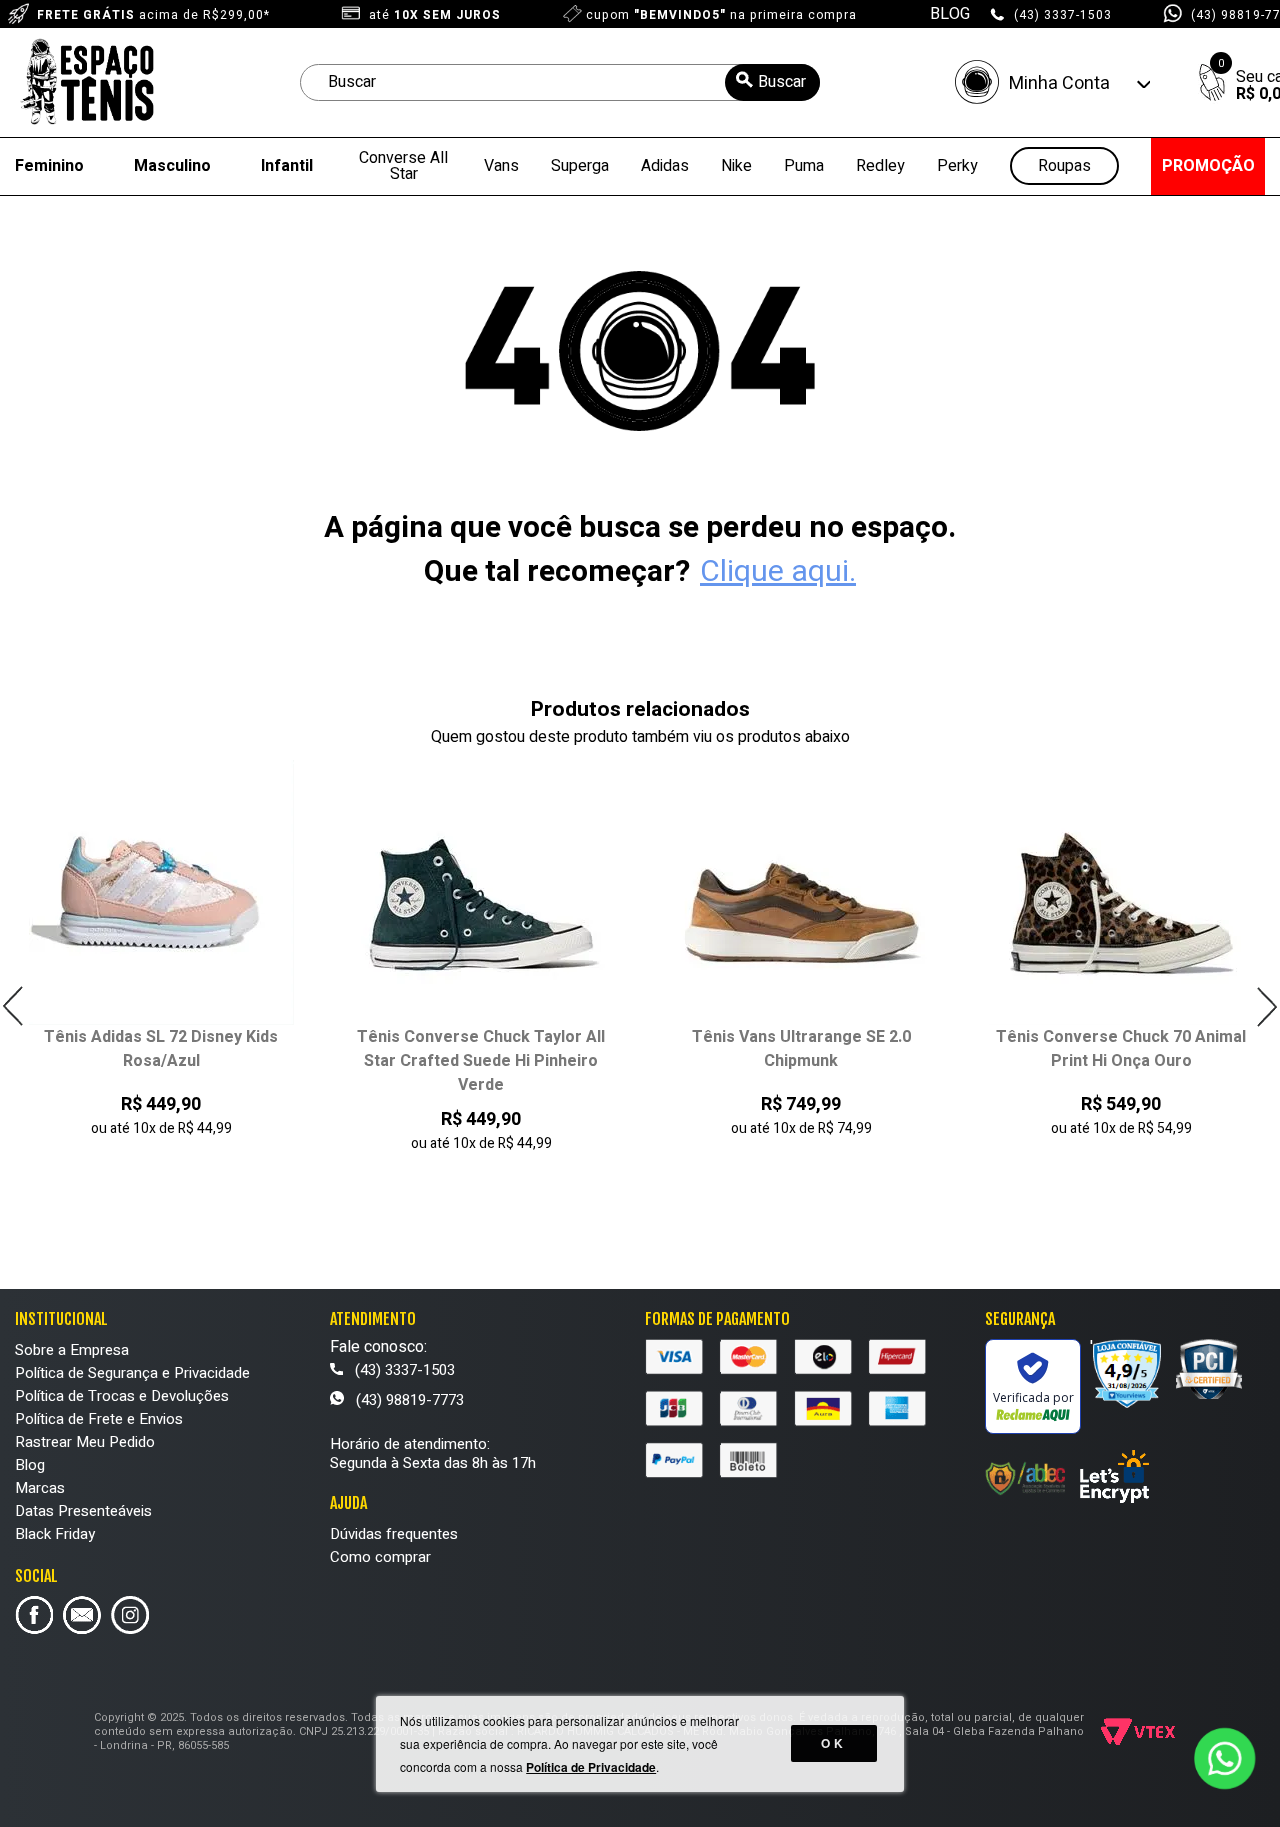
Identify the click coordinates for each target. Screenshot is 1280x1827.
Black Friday (55, 1534)
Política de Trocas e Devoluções (122, 1396)
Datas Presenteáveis (83, 1511)
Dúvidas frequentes (394, 1534)
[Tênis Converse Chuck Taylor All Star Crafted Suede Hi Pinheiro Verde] (362, 892)
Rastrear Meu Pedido (85, 1442)
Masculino (172, 166)
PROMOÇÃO (1208, 166)
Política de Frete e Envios (99, 1419)
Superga (580, 166)
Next (1266, 1006)
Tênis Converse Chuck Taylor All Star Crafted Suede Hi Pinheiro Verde (362, 1061)
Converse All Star (403, 166)
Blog (30, 1465)
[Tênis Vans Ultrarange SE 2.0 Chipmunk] (682, 892)
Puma (804, 166)
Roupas (1064, 166)
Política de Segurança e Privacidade (132, 1373)
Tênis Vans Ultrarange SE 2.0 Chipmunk (682, 1049)
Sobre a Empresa (72, 1350)
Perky (957, 166)
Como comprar (380, 1557)
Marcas (40, 1488)
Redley (880, 166)
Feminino (49, 166)
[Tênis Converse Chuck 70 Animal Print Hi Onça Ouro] (1002, 892)
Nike (736, 166)
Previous (13, 1006)
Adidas (665, 166)
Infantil (287, 166)
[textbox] (560, 82)
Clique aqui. (778, 572)
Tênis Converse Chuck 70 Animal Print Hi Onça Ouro (1002, 1049)
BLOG (950, 14)
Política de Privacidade (591, 1767)
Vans (501, 166)
